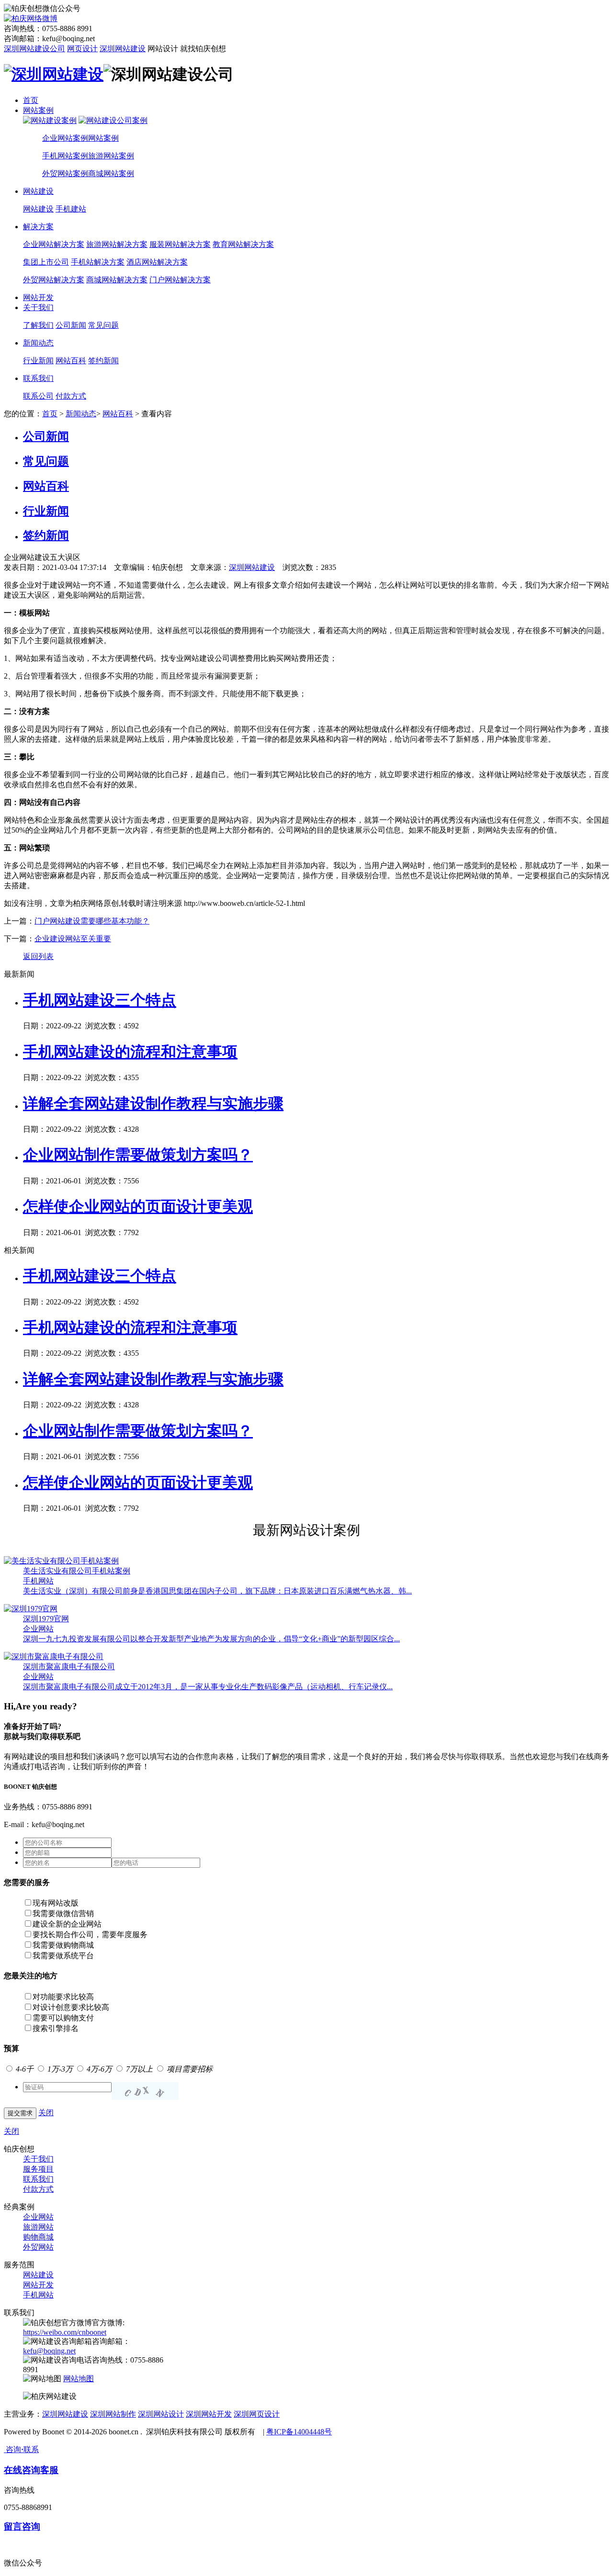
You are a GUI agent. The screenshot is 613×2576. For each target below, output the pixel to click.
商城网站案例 (111, 173)
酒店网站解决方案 (157, 262)
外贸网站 (38, 2247)
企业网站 (38, 1629)
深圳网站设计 (161, 2414)
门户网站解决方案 (180, 280)
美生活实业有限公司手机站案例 (77, 1571)
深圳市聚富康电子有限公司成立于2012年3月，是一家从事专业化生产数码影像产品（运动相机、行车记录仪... (208, 1687)
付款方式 (71, 396)
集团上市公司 (46, 262)
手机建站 (71, 209)
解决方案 (38, 227)
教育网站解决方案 (243, 244)
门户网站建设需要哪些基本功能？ (92, 921)
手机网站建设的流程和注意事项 (130, 1052)
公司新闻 (71, 325)
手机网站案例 (65, 156)
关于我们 (38, 307)
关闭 (46, 2113)
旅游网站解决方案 (117, 244)
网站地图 (79, 2379)
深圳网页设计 (257, 2414)
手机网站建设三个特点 (100, 1000)
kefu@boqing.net (49, 2351)
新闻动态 (38, 343)
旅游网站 (38, 2227)
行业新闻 (38, 361)
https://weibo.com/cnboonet (65, 2332)
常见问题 (103, 325)
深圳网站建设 (123, 49)
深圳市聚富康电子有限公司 (69, 1667)
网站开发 (38, 297)
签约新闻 (103, 361)
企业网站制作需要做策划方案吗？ (138, 1155)
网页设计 (82, 49)
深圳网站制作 (113, 2414)
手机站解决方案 (98, 262)
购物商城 (38, 2237)
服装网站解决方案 (180, 244)
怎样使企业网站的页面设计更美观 (138, 1206)
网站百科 (71, 361)
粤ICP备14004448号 (299, 2432)
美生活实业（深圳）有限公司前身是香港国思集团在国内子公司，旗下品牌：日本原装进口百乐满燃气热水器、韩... (217, 1591)
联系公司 (38, 396)
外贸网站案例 (65, 173)
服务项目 (38, 2169)
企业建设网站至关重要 (73, 939)
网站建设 (38, 191)
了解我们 (38, 325)
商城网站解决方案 (117, 280)
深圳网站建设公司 (34, 49)
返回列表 (38, 956)
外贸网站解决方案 (54, 280)
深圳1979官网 (46, 1619)
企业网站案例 (65, 138)
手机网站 (38, 1581)
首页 (31, 100)
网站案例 (38, 110)
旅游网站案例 (111, 156)
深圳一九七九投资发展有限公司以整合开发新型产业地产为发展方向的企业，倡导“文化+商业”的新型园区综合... (211, 1639)
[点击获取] (145, 2091)
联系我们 (38, 378)
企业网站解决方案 (54, 244)
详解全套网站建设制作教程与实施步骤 (153, 1104)
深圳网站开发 (209, 2414)
